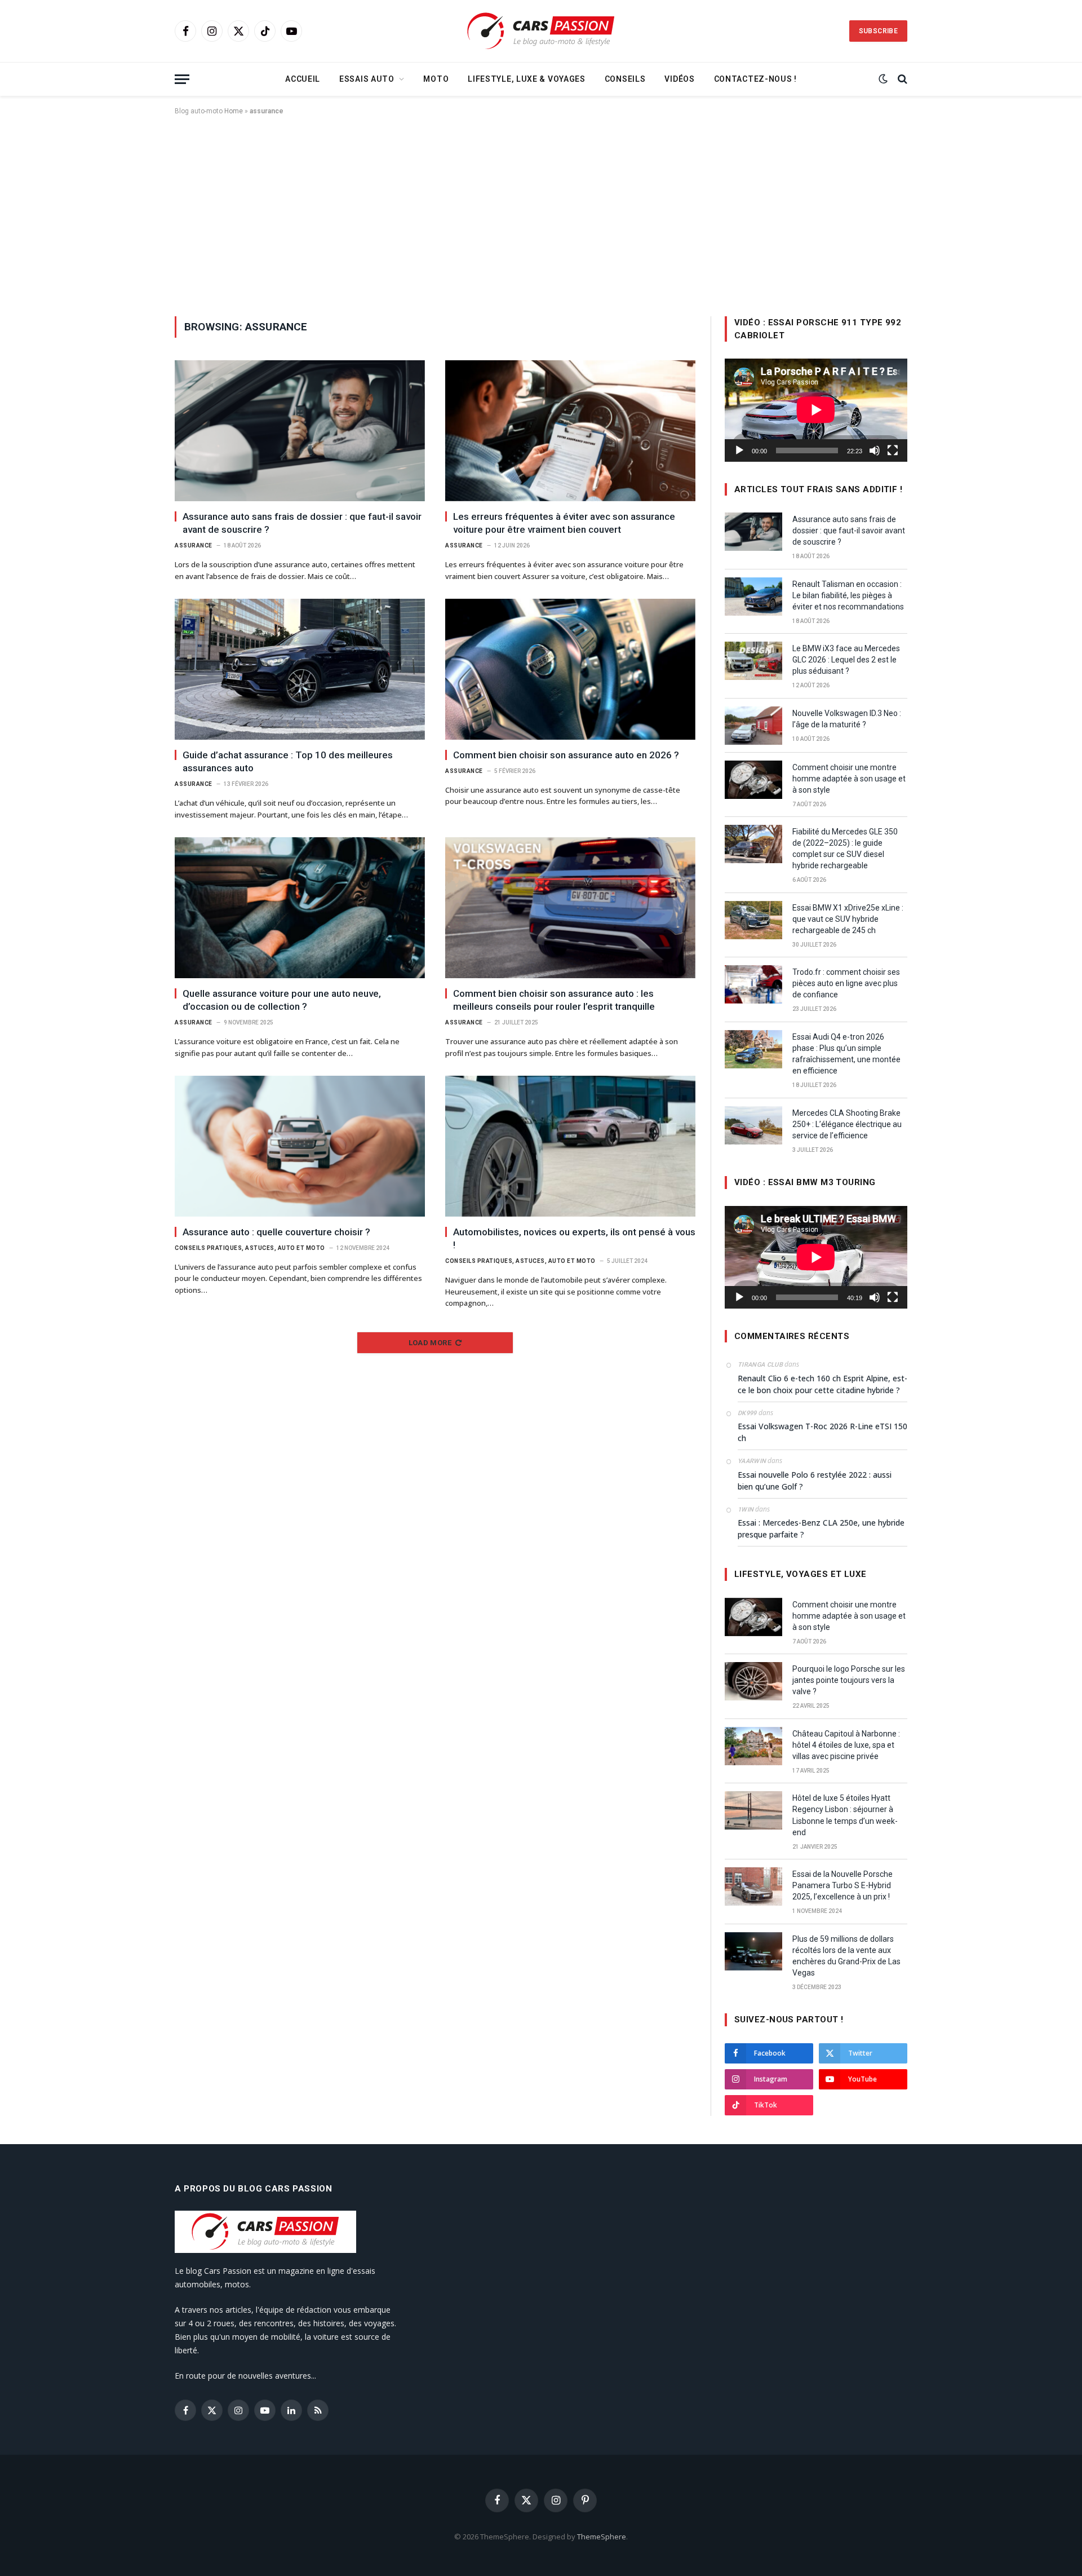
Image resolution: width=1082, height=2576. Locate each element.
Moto (436, 79)
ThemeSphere (602, 2537)
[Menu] (182, 79)
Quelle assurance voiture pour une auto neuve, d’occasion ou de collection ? (282, 1000)
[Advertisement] (541, 214)
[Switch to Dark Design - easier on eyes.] (883, 79)
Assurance (194, 545)
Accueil (303, 79)
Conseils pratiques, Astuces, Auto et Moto (250, 1248)
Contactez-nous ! (755, 79)
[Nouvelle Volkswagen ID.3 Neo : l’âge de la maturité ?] (753, 726)
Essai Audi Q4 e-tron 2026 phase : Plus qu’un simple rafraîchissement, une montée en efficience (846, 1054)
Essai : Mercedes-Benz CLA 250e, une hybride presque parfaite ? (821, 1528)
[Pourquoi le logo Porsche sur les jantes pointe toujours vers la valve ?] (753, 1681)
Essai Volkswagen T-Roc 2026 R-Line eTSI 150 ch (822, 1432)
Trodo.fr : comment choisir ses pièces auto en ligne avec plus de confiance (846, 983)
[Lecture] (739, 450)
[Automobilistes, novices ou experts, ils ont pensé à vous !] (570, 1146)
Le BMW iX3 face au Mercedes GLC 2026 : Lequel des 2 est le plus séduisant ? (846, 660)
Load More (430, 1343)
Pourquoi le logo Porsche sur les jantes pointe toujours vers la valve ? (849, 1680)
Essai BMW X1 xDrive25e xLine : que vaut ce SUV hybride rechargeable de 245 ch (848, 919)
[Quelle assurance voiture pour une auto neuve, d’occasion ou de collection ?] (300, 908)
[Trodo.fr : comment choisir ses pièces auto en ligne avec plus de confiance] (753, 984)
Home (234, 111)
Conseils (625, 79)
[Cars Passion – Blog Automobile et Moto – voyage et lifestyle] (541, 31)
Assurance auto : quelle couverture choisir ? (276, 1232)
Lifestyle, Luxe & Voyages (527, 79)
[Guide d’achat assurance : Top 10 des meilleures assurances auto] (300, 669)
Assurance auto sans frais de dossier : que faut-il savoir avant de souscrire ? (302, 523)
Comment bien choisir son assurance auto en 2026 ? (566, 755)
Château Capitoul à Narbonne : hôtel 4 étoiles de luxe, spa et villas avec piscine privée (846, 1745)
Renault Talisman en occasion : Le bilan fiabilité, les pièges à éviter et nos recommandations (848, 595)
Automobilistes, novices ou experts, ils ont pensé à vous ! (574, 1238)
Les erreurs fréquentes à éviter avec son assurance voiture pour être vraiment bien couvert (564, 523)
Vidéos (679, 79)
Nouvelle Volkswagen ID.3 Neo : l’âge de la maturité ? (847, 719)
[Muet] (875, 450)
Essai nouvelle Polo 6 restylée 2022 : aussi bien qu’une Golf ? (815, 1481)
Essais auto (367, 79)
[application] (816, 410)
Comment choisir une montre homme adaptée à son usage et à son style (849, 779)
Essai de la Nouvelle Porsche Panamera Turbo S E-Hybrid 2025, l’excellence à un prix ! (842, 1885)
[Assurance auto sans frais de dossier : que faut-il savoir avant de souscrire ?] (300, 431)
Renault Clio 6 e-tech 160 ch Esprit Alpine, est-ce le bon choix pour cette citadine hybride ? (822, 1384)
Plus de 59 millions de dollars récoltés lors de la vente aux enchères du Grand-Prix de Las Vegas (846, 1956)
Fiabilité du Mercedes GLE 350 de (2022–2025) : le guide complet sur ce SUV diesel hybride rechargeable (845, 849)
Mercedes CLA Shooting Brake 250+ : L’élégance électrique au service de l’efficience (847, 1124)
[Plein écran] (893, 450)
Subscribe (878, 31)
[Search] (901, 79)
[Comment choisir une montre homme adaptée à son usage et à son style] (753, 780)
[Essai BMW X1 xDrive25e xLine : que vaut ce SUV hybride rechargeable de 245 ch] (753, 920)
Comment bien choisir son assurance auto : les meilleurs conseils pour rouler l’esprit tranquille (554, 1000)
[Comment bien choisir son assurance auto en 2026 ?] (570, 669)
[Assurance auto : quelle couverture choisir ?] (300, 1146)
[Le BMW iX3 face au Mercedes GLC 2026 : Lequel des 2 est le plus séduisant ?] (753, 661)
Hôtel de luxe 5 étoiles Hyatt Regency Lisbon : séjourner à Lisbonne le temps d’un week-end (845, 1815)
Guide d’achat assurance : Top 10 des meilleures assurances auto (288, 761)
